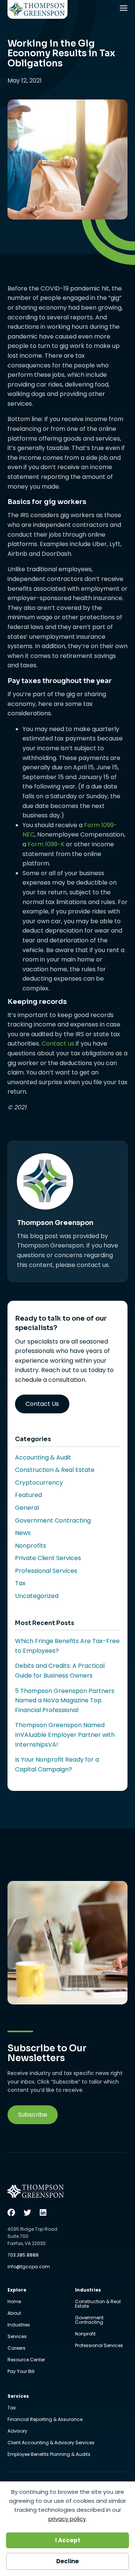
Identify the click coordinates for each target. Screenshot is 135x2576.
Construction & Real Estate (55, 1470)
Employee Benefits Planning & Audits (49, 2454)
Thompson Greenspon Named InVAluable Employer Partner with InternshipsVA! (65, 1735)
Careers (16, 2349)
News (23, 1533)
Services (17, 2337)
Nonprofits (31, 1546)
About (14, 2314)
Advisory (17, 2432)
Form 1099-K (46, 844)
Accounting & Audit (43, 1457)
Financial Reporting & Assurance (45, 2420)
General (27, 1508)
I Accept (68, 2540)
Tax (20, 1583)
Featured (28, 1495)
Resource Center (26, 2360)
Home (14, 2302)
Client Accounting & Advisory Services (51, 2443)
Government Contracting (53, 1520)
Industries (19, 2325)
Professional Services (46, 1571)
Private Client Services (48, 1558)
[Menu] (124, 10)
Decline (67, 2561)
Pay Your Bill (21, 2371)
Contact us (58, 1043)
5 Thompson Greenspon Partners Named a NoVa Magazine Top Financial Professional (65, 1700)
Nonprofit (85, 2334)
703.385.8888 (23, 2255)
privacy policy (67, 2519)
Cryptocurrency (39, 1483)
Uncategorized (37, 1596)
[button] (33, 2115)
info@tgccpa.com (29, 2267)
